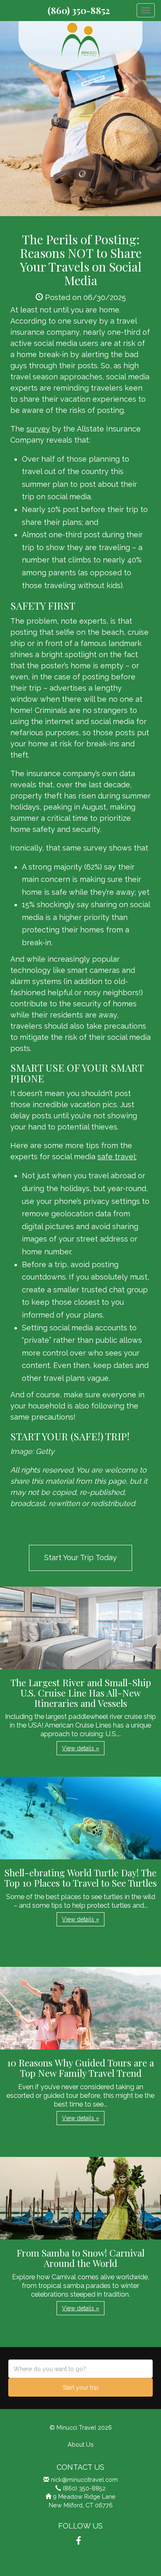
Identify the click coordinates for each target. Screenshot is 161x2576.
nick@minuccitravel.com (84, 2479)
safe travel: (117, 1157)
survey (38, 429)
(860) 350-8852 (79, 10)
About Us (81, 2444)
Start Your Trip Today (80, 1557)
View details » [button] (80, 1748)
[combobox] (80, 2369)
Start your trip (81, 2388)
